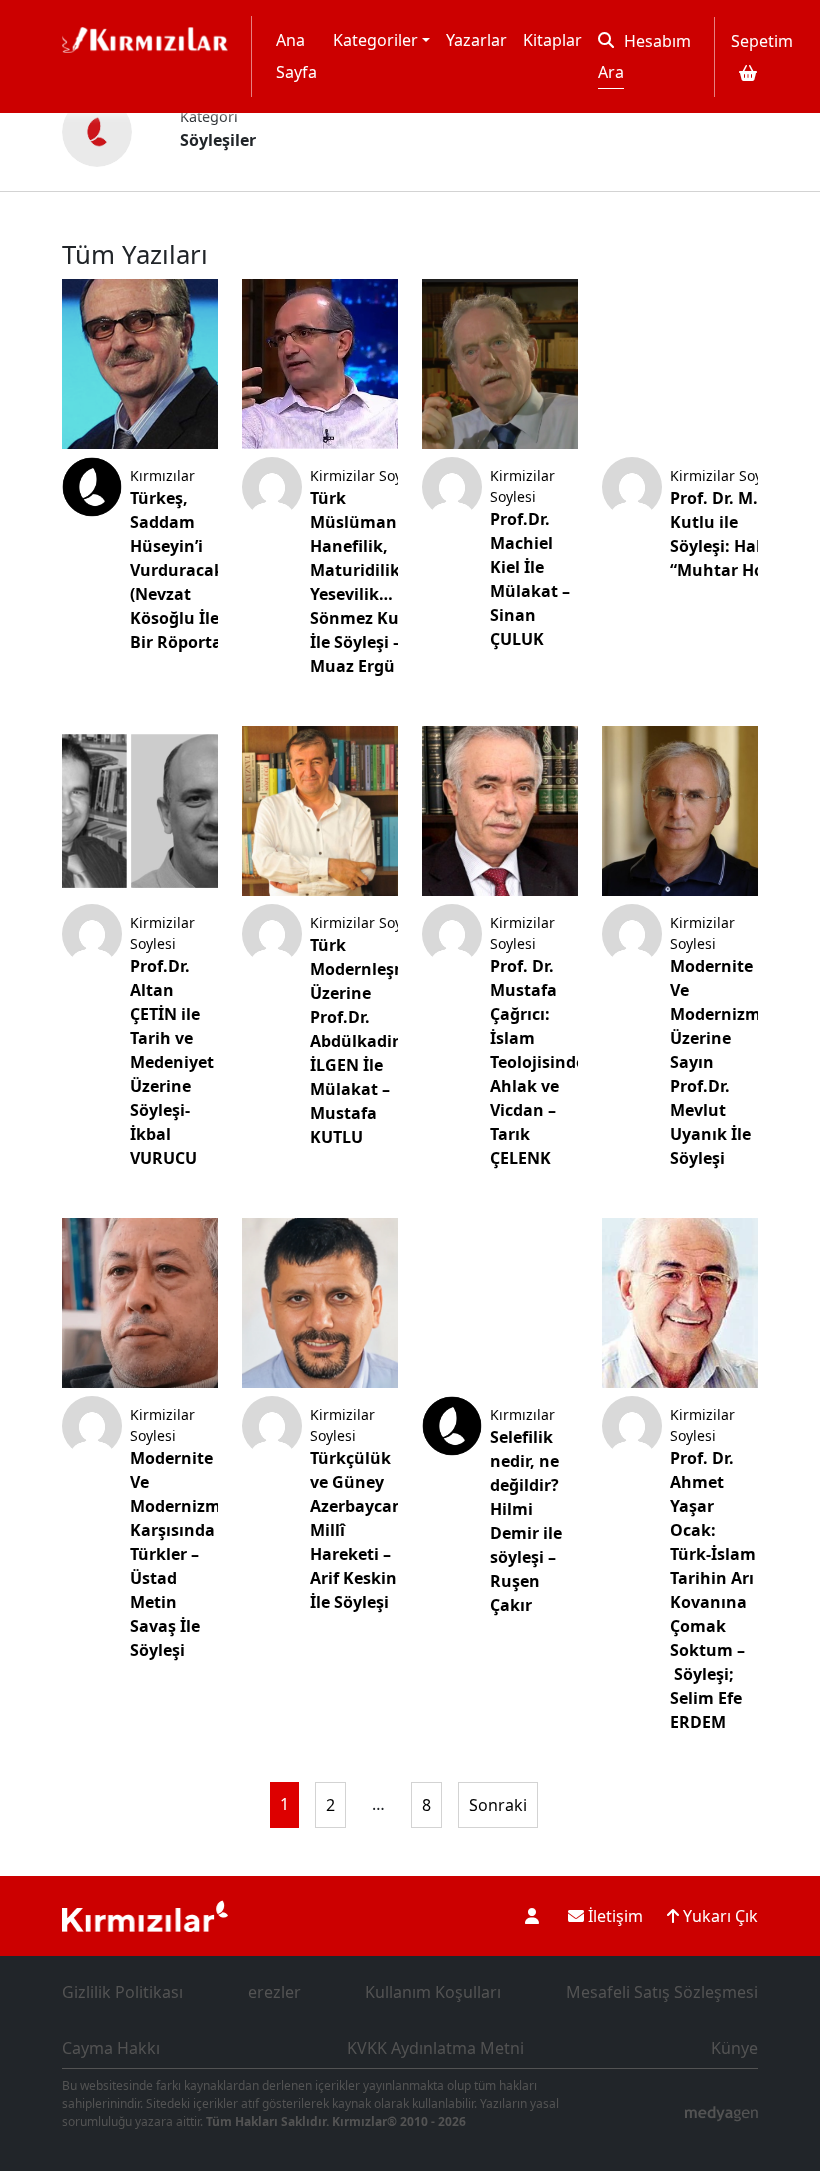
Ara (611, 72)
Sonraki (498, 1805)
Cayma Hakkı (111, 2048)
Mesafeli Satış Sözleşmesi (662, 1992)
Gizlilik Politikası (122, 1992)
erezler (274, 1992)
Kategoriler (375, 40)
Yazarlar (476, 40)
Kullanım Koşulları (433, 1992)
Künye (734, 2048)
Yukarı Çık (718, 1916)
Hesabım (657, 41)
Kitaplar (552, 40)
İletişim (613, 1916)
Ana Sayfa (296, 56)
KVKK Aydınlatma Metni (435, 2048)
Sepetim (762, 41)
